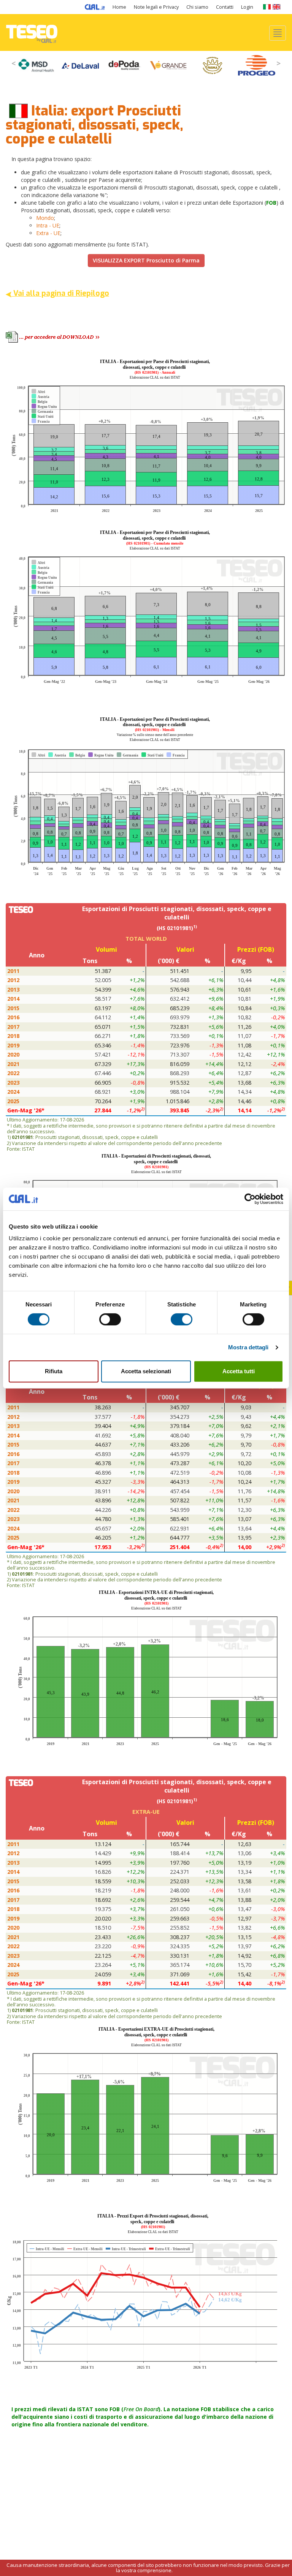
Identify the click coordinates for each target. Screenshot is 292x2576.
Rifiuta (54, 1371)
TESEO (32, 32)
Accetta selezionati (146, 1371)
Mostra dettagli (248, 1347)
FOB (271, 203)
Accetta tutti (239, 1371)
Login (247, 7)
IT (267, 7)
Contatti (225, 7)
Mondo (45, 218)
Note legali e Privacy (156, 7)
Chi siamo (197, 7)
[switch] (110, 1319)
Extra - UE (48, 233)
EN (277, 7)
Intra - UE (48, 225)
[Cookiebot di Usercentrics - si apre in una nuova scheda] (250, 1199)
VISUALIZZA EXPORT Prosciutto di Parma (146, 260)
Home (119, 7)
